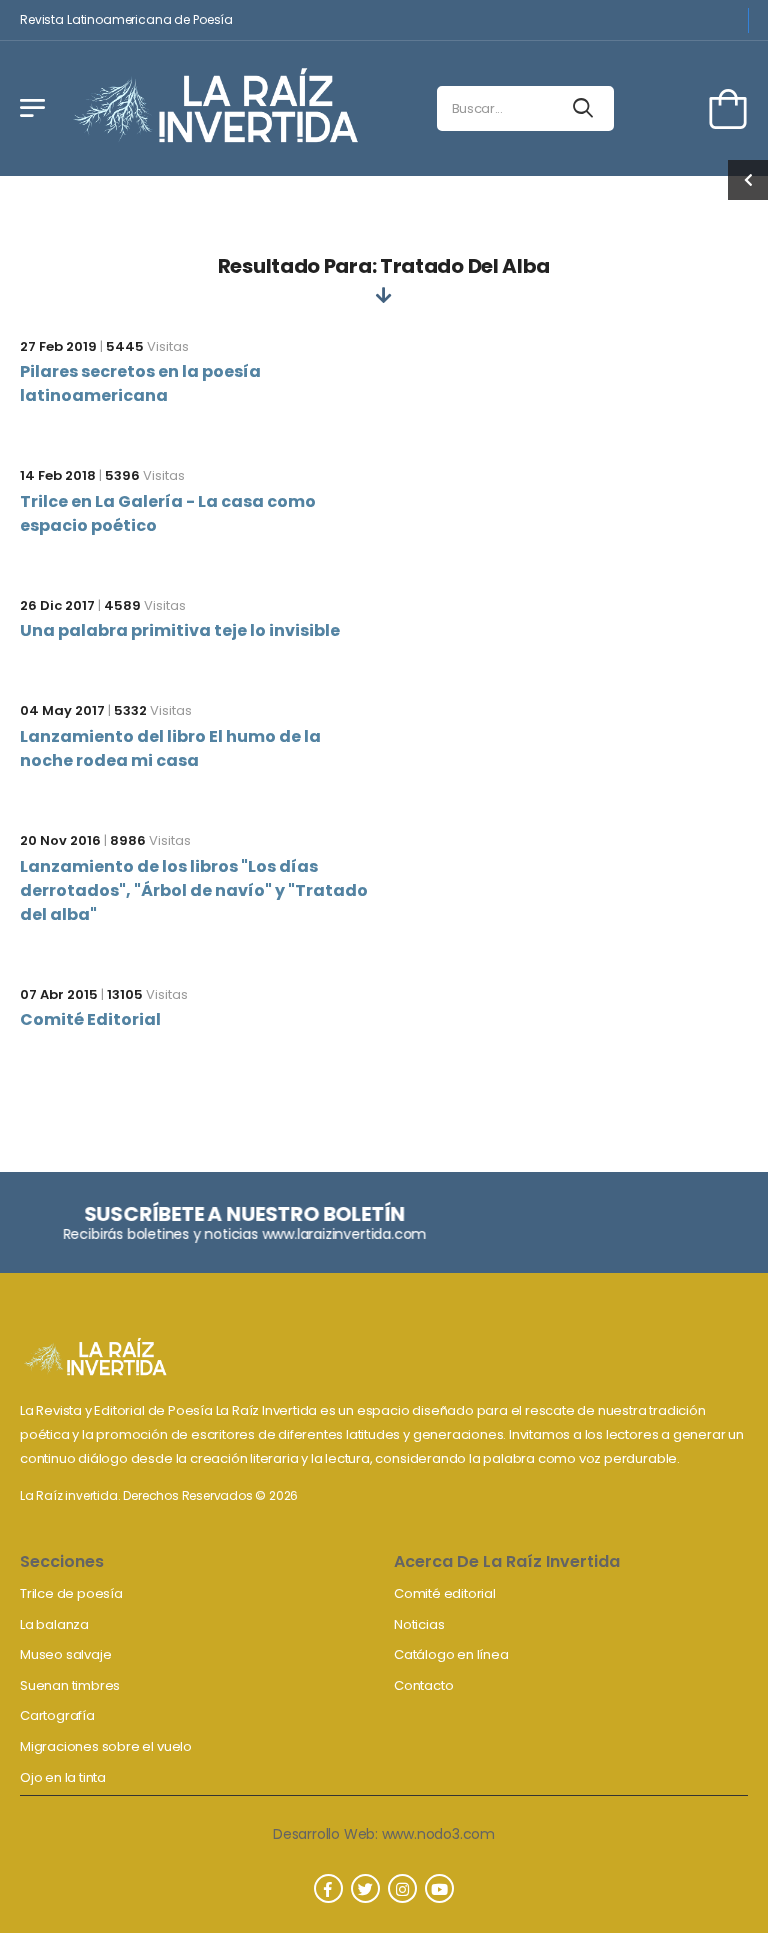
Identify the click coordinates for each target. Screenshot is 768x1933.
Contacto (423, 1685)
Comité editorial (445, 1593)
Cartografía (57, 1715)
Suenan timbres (70, 1685)
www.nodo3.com (438, 1834)
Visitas (147, 346)
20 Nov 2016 (60, 840)
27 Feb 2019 (58, 346)
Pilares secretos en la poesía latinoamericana (140, 383)
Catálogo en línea (451, 1654)
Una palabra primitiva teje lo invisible (180, 630)
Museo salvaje (65, 1654)
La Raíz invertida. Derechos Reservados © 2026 (159, 1495)
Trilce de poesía (71, 1593)
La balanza (54, 1624)
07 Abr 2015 (59, 994)
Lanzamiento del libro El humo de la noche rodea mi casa (170, 748)
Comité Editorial (90, 1019)
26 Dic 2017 (57, 605)
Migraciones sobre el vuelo (106, 1746)
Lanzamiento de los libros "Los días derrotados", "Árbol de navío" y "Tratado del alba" (194, 890)
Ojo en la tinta (63, 1777)
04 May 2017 (62, 710)
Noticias (419, 1624)
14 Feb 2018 (58, 475)
